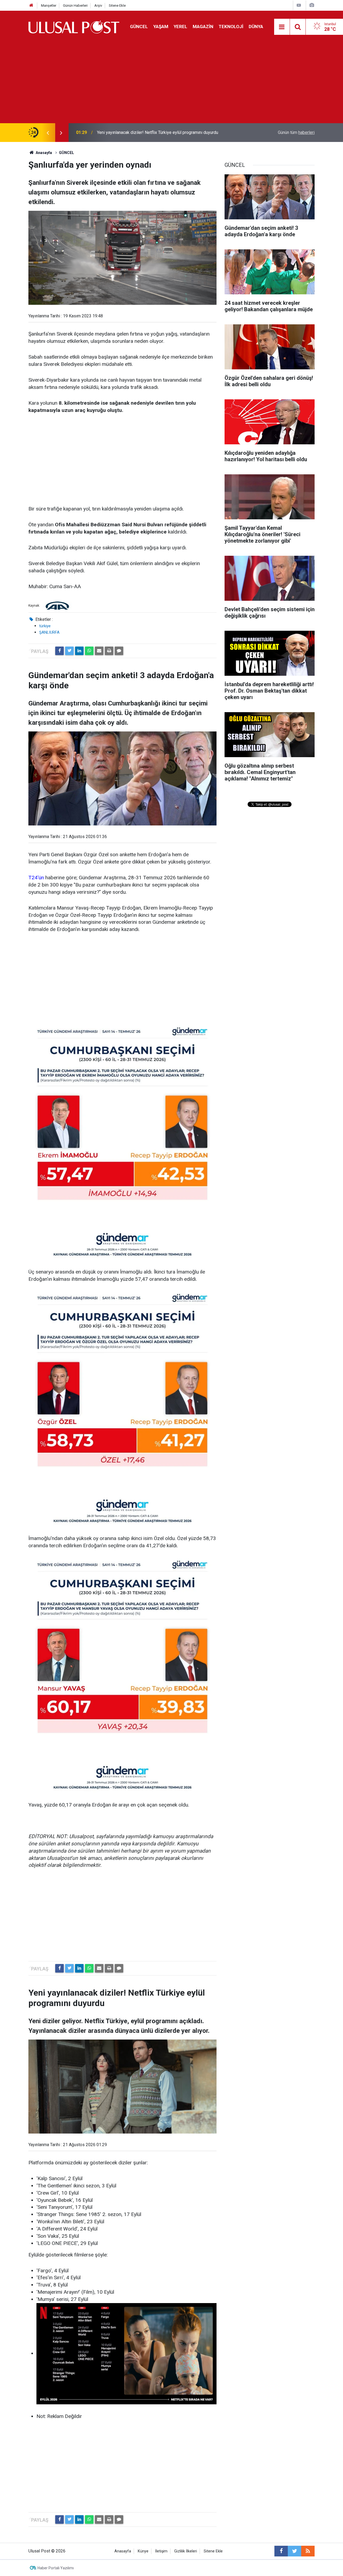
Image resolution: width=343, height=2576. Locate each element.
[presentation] (48, 133)
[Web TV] (299, 5)
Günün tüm (296, 132)
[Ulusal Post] (74, 26)
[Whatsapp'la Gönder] (89, 651)
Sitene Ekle (117, 5)
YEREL (180, 27)
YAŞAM (161, 27)
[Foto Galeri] (312, 5)
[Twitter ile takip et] (294, 2551)
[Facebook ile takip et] (281, 2551)
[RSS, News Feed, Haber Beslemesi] (308, 2551)
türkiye (45, 626)
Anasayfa (123, 2551)
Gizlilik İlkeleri (186, 2551)
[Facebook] (59, 651)
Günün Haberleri (75, 5)
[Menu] (282, 27)
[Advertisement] (171, 83)
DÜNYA (256, 27)
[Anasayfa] (31, 5)
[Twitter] (69, 651)
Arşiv (98, 5)
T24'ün (36, 878)
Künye (143, 2551)
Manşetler (49, 5)
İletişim (161, 2551)
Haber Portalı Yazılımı (56, 2568)
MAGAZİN (203, 27)
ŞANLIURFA (49, 632)
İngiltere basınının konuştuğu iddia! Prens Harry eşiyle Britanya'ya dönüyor (166, 132)
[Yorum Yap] (119, 651)
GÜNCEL (139, 27)
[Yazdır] (109, 651)
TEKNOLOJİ (231, 27)
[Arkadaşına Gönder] (99, 651)
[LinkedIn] (79, 651)
